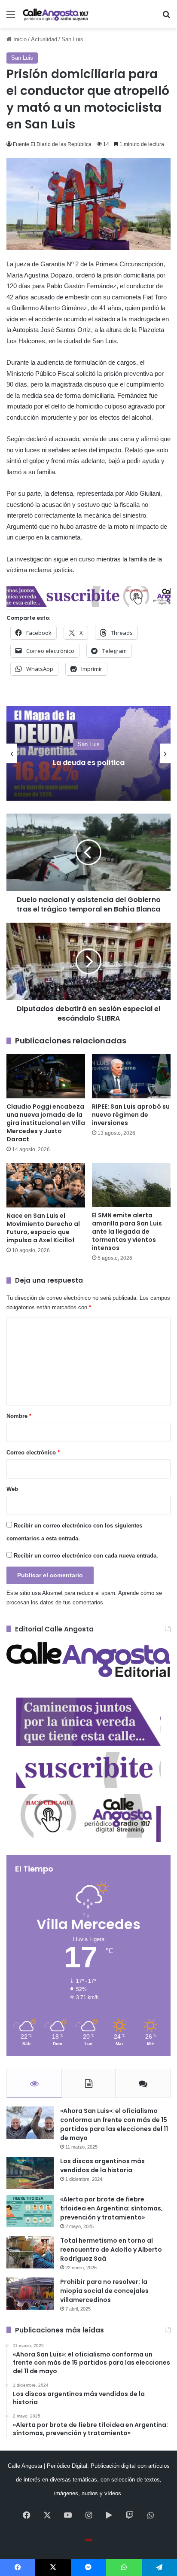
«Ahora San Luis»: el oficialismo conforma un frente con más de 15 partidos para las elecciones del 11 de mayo (114, 2124)
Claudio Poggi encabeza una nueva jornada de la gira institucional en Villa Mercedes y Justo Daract (46, 1123)
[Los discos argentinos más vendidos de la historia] (30, 2173)
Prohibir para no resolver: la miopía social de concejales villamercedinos (104, 2291)
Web (12, 1489)
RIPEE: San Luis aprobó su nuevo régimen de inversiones (131, 1115)
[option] (88, 753)
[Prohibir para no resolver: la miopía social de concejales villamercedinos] (30, 2294)
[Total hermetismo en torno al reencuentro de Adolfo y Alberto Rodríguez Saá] (30, 2252)
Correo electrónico (33, 1453)
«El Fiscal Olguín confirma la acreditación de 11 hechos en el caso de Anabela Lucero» (89, 762)
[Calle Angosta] (56, 14)
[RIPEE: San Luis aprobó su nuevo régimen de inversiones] (131, 1076)
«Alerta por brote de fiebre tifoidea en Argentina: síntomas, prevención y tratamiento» (111, 2208)
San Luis (72, 39)
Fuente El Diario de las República (52, 144)
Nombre (19, 1416)
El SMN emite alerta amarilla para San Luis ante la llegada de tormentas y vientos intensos (127, 1232)
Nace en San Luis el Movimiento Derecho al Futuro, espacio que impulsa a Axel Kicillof (43, 1228)
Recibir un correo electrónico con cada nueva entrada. (86, 1556)
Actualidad (44, 39)
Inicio (19, 39)
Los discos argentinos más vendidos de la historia (102, 2166)
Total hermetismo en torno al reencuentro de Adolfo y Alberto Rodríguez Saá (111, 2250)
